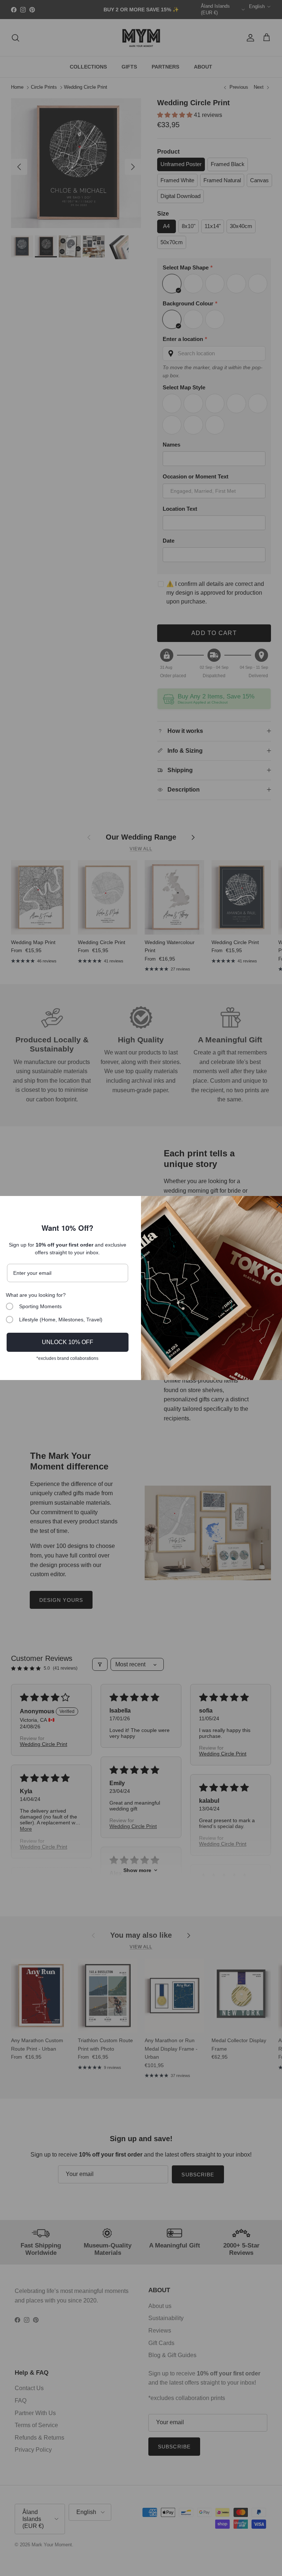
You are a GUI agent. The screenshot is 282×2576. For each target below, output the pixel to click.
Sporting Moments (40, 1306)
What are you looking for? (36, 1295)
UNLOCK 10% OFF (68, 1342)
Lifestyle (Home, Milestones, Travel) (61, 1320)
